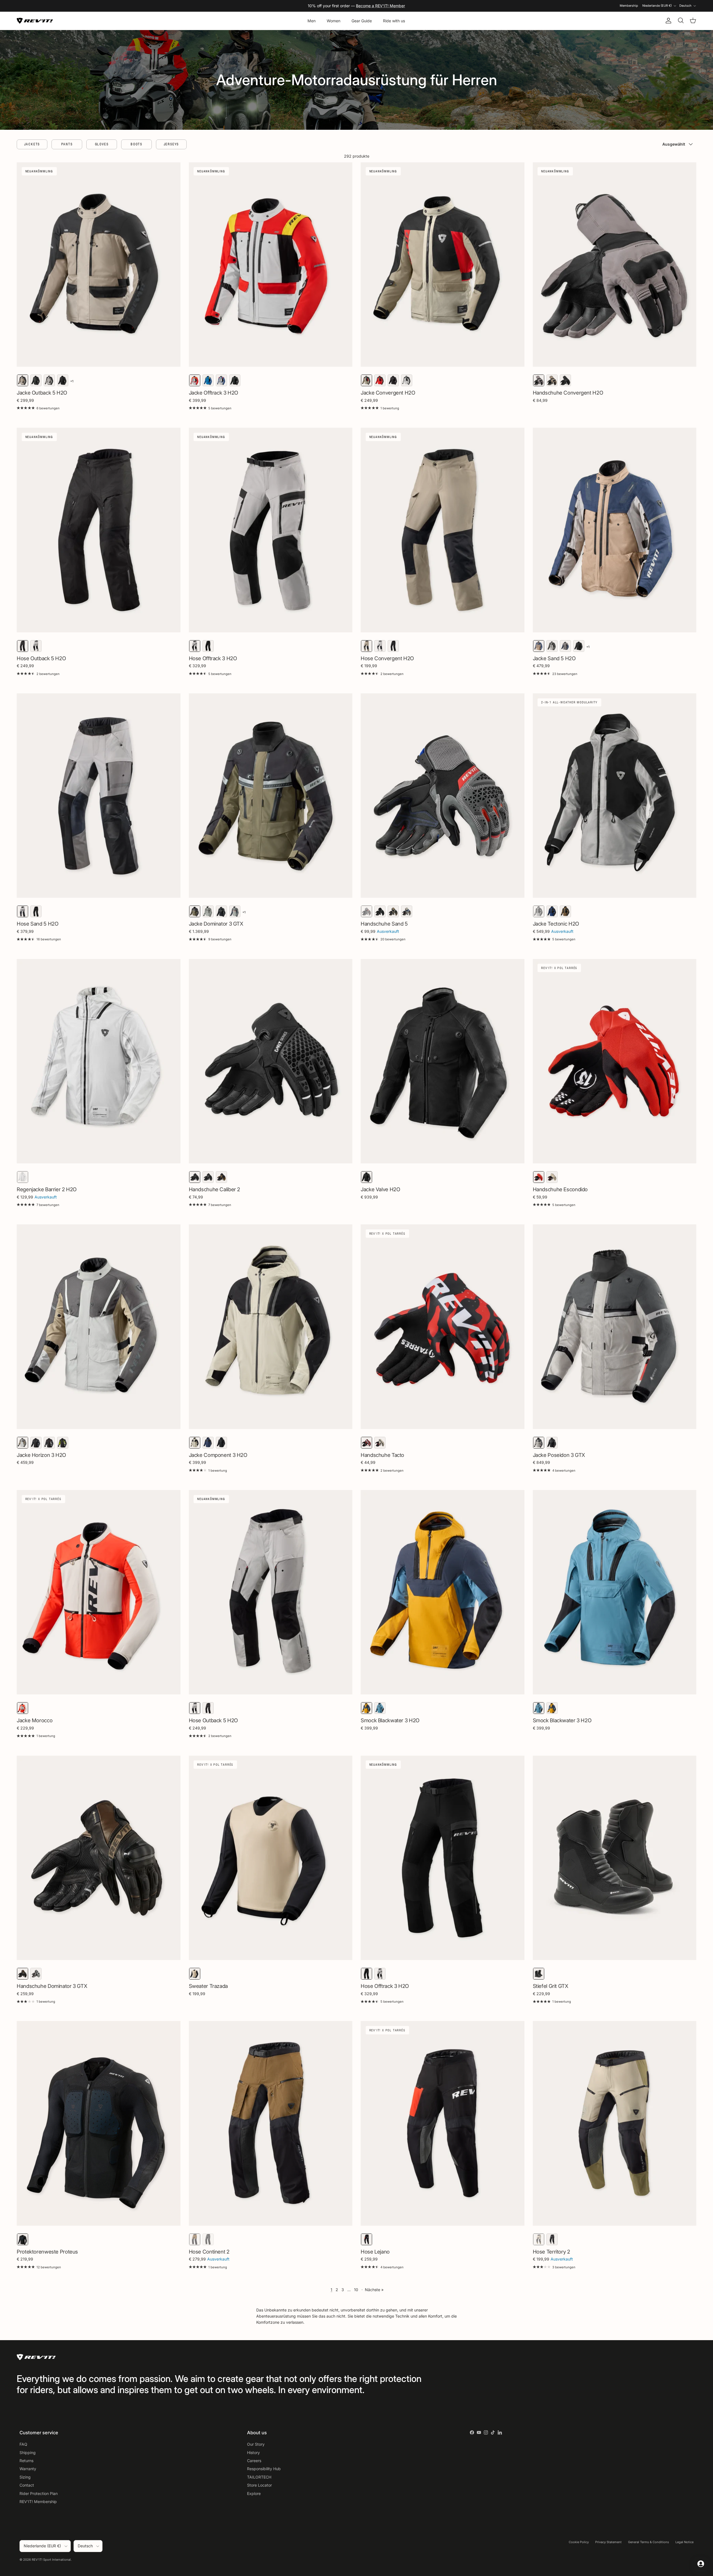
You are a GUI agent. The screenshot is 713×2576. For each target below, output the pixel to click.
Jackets (32, 144)
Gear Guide (362, 21)
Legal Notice (684, 2542)
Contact (27, 2485)
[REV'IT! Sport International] (35, 21)
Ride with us (394, 21)
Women (334, 21)
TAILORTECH (259, 2477)
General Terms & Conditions (649, 2542)
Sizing (25, 2477)
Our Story (256, 2444)
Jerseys (171, 144)
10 (356, 2290)
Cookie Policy (579, 2542)
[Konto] (667, 21)
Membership (629, 6)
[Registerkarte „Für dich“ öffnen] (701, 2564)
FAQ (23, 2444)
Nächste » (374, 2290)
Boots (136, 144)
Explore (254, 2493)
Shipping (28, 2453)
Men (312, 21)
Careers (254, 2461)
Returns (26, 2461)
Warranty (28, 2469)
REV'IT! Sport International (51, 2560)
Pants (67, 144)
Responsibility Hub (264, 2469)
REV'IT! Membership (38, 2502)
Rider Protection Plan (39, 2493)
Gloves (102, 144)
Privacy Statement (608, 2542)
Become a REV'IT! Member (380, 6)
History (253, 2453)
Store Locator (259, 2485)
